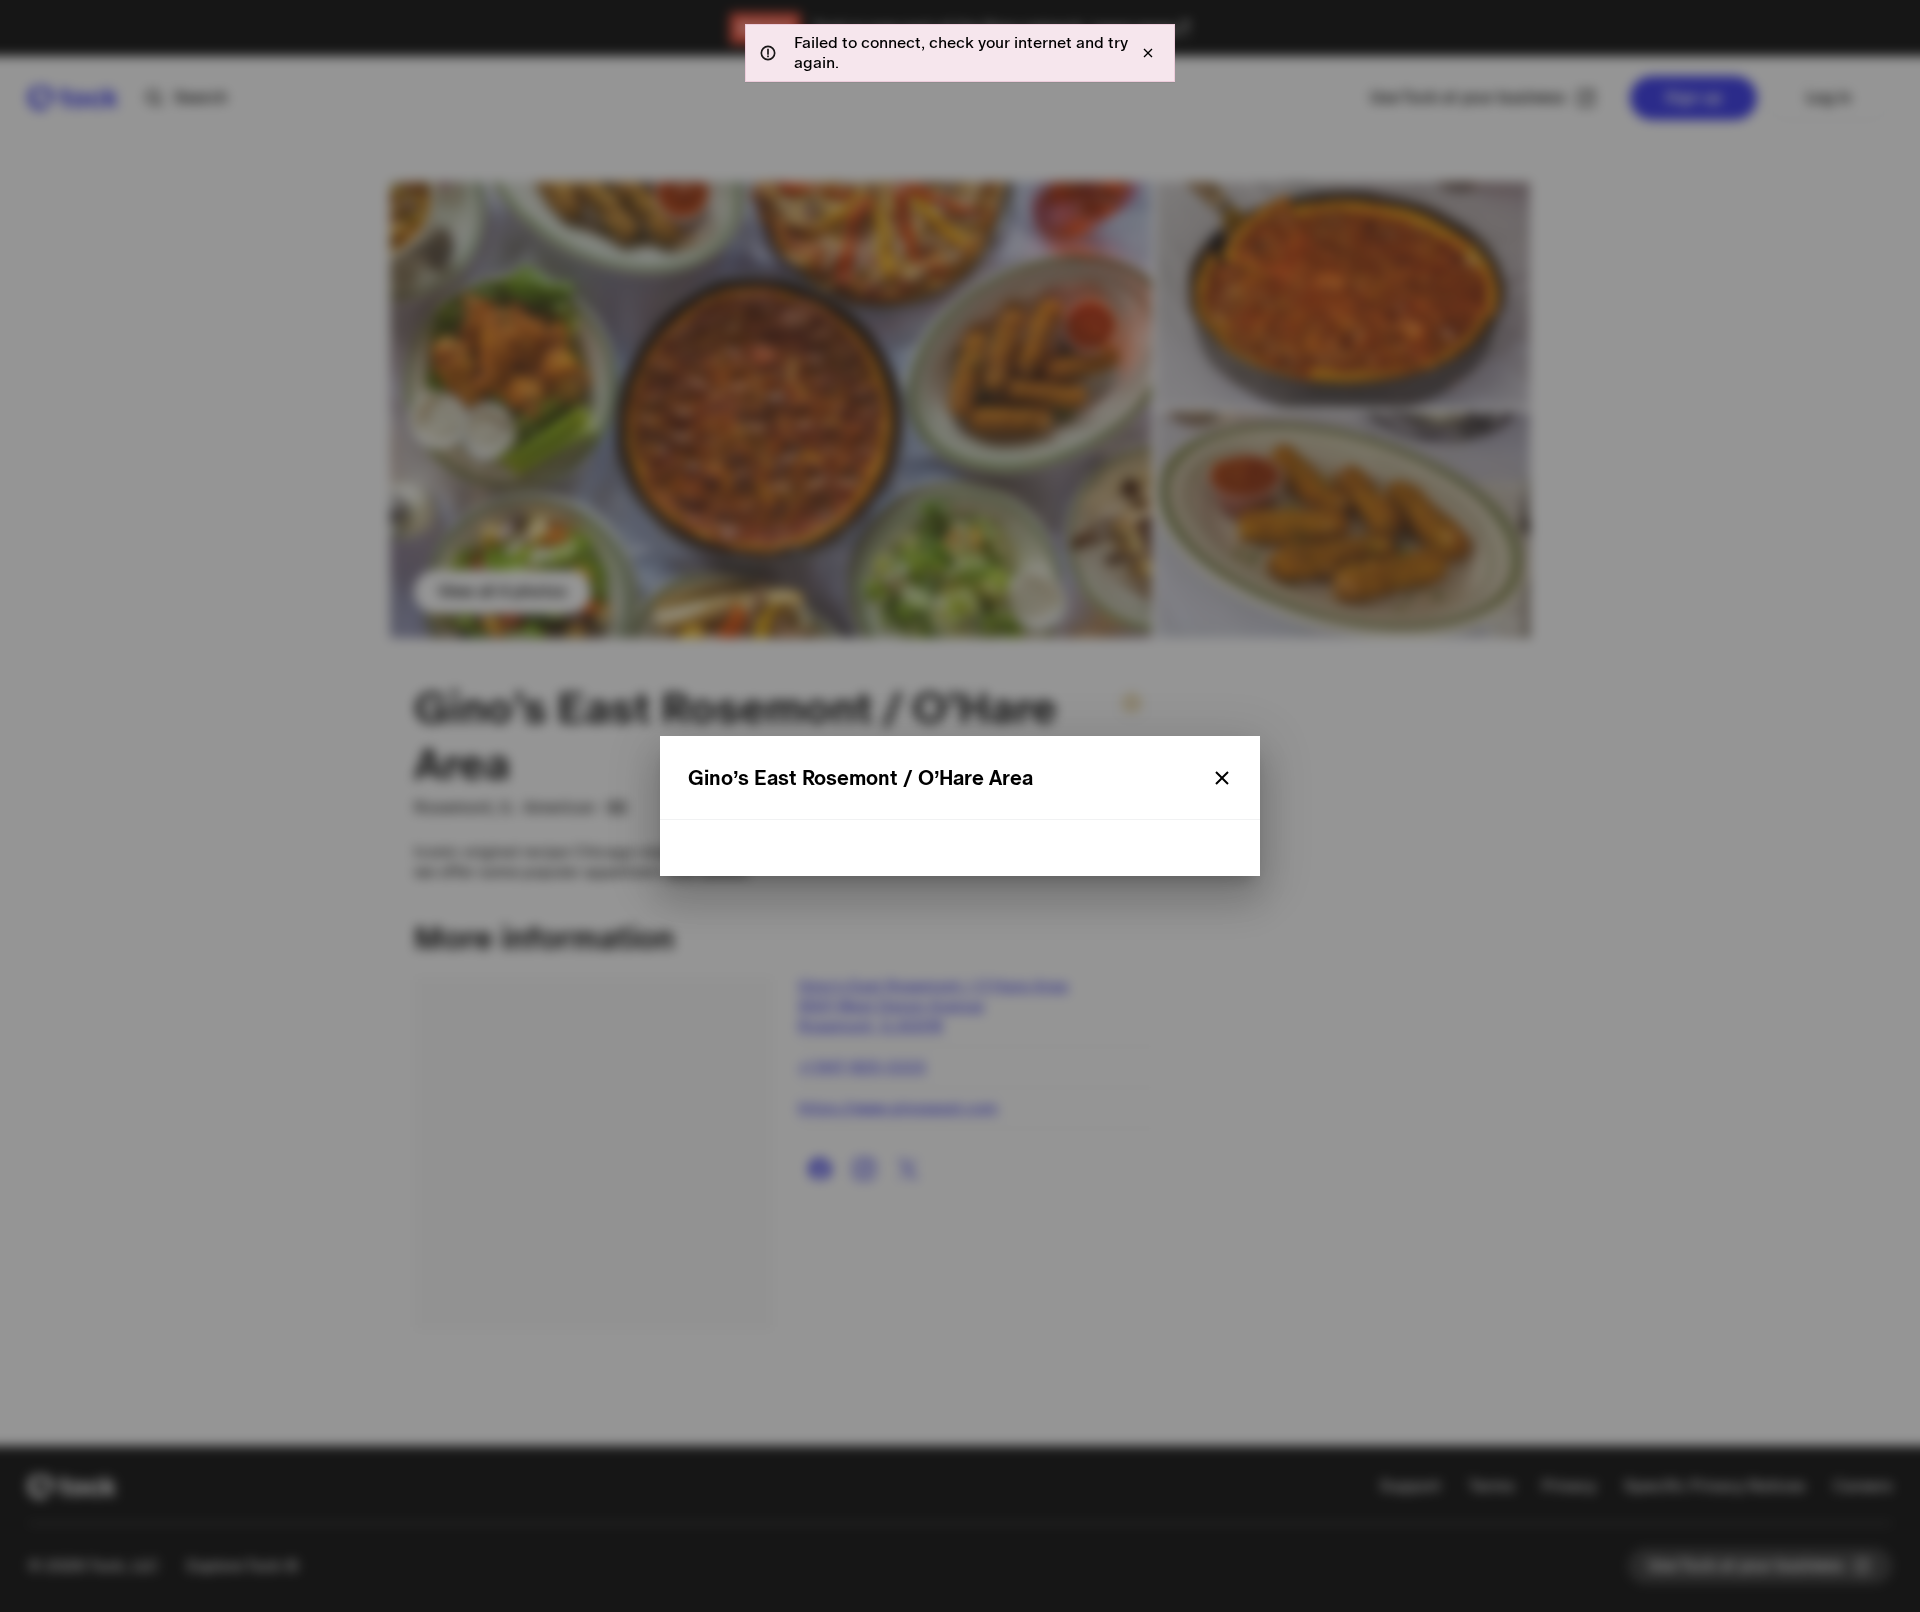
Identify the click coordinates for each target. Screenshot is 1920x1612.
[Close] (1222, 778)
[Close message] (1148, 53)
